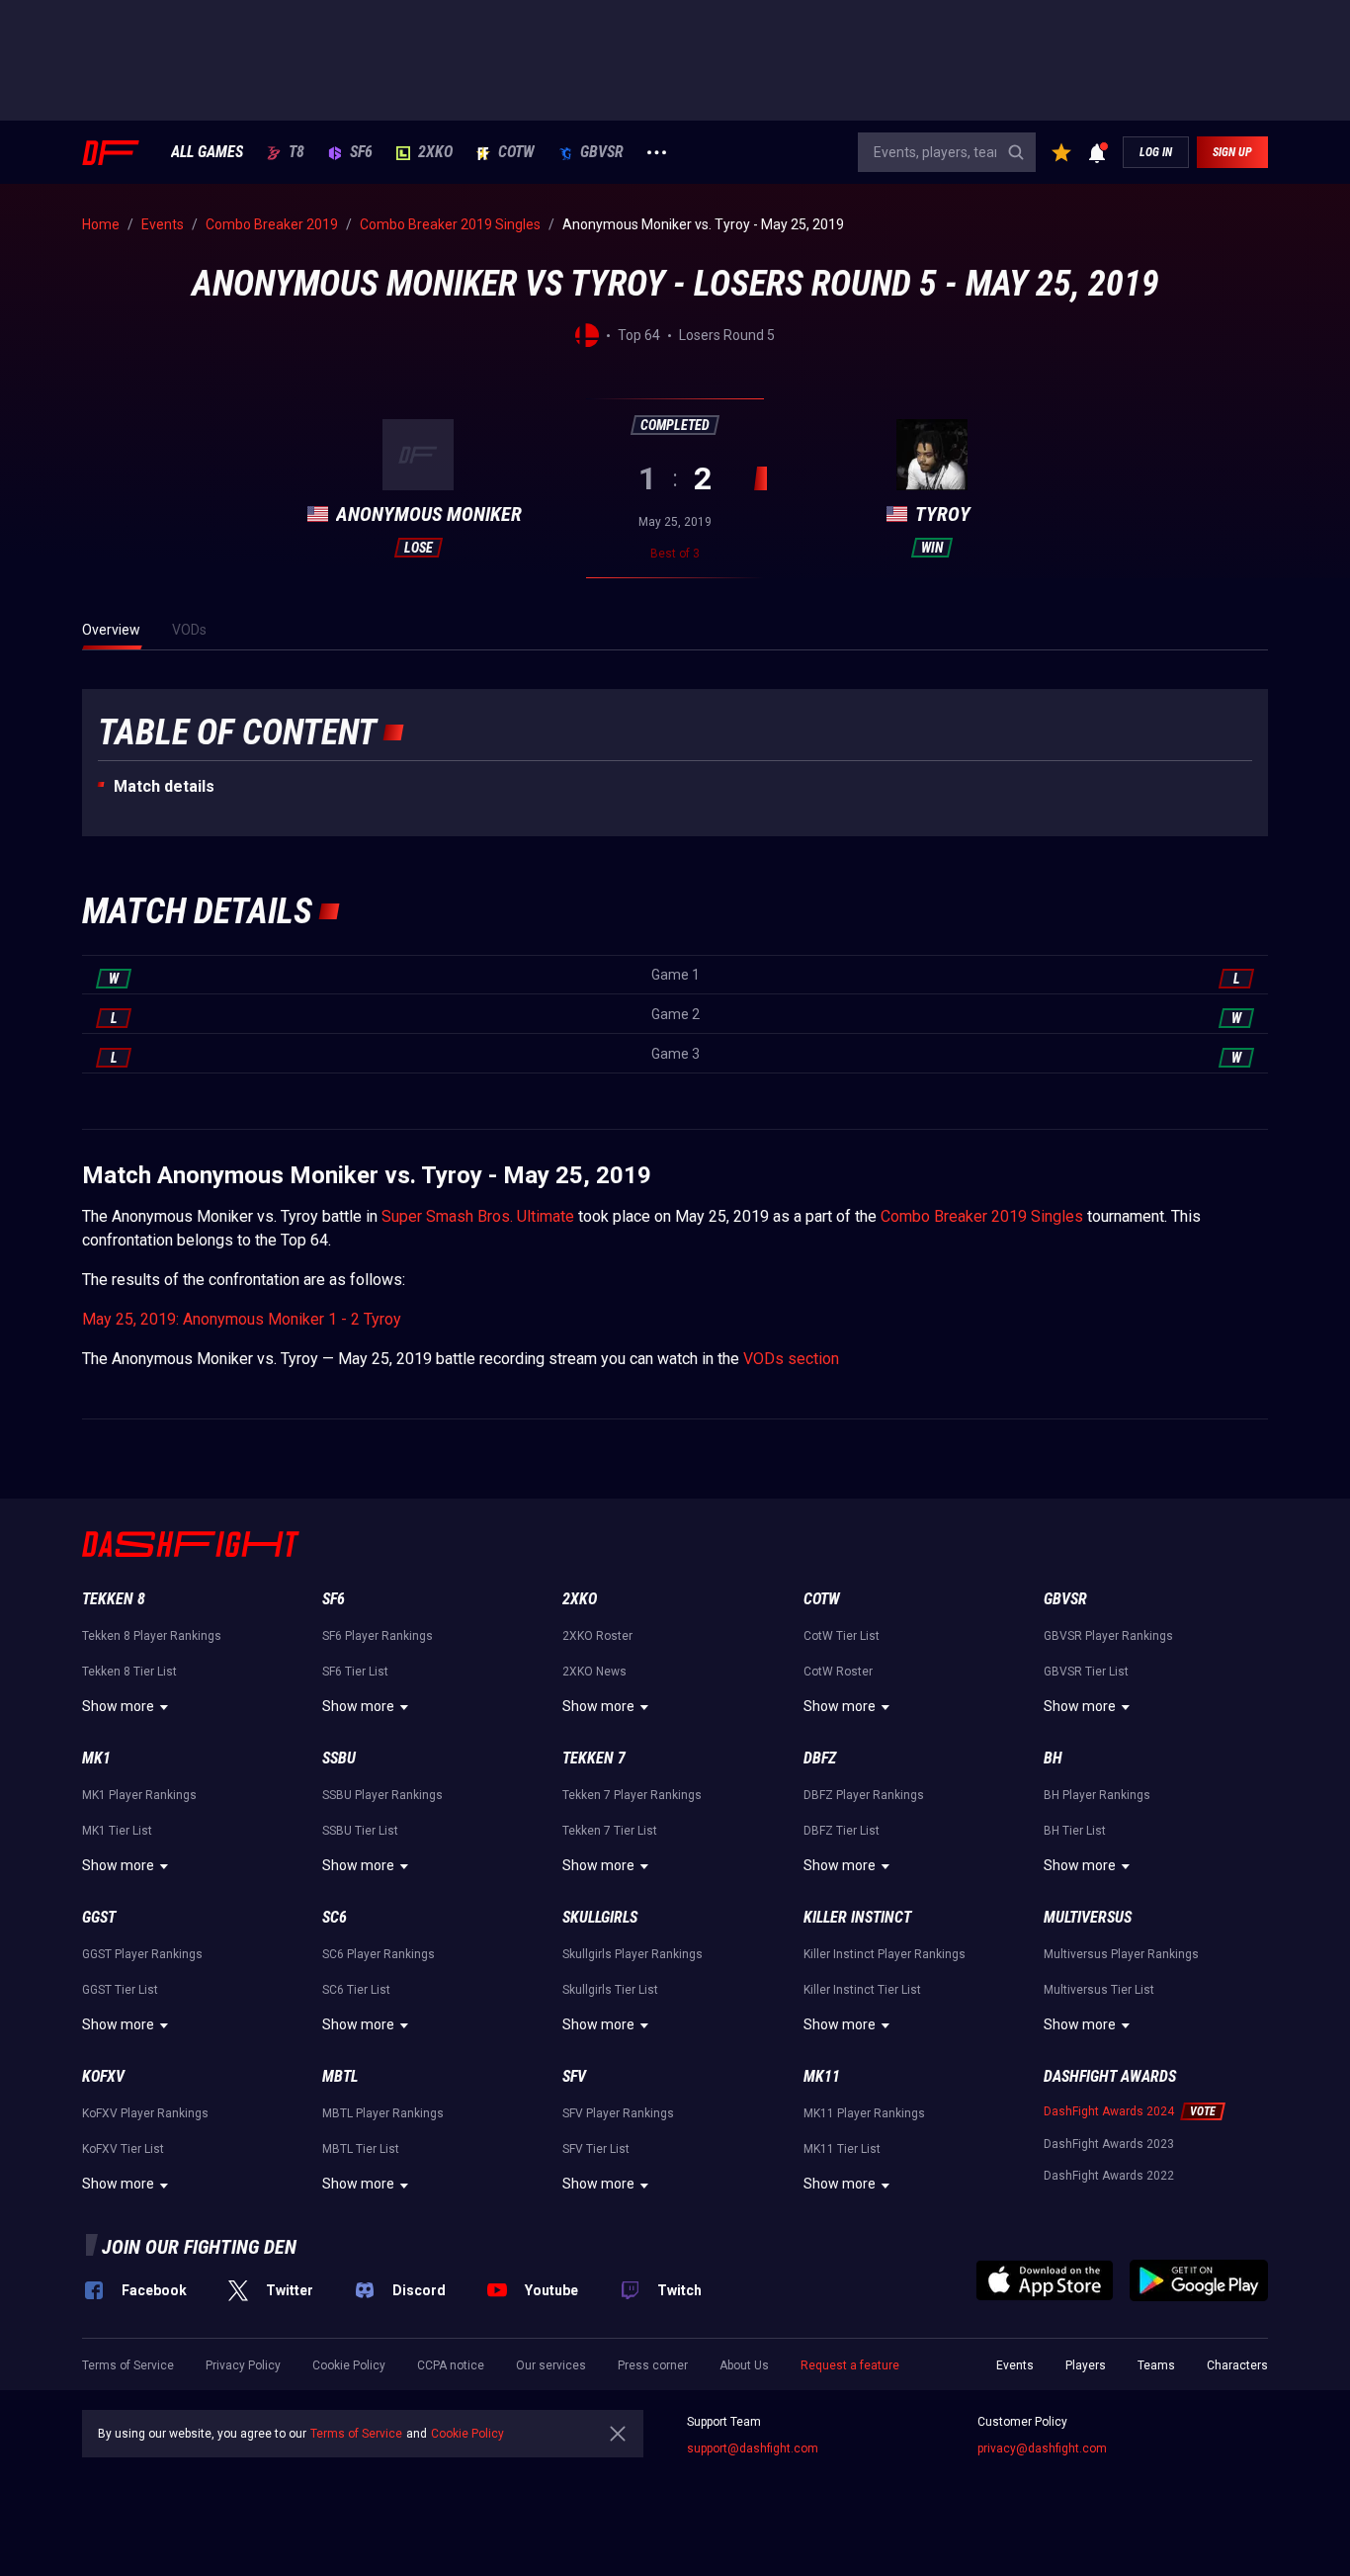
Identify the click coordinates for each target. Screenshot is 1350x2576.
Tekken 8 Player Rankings (152, 1636)
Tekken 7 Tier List (610, 1831)
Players (1086, 2365)
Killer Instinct (857, 1917)
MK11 (822, 2076)
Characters (1237, 2365)
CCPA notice (451, 2365)
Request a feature (850, 2365)
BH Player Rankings (1097, 1795)
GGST (99, 1917)
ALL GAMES (207, 152)
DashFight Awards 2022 (1109, 2176)
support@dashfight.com (753, 2448)
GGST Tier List (120, 1990)
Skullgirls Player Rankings (633, 1954)
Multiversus (1088, 1917)
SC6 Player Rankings (379, 1954)
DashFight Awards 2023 (1109, 2144)
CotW (516, 152)
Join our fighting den (199, 2247)
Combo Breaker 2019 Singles (982, 1216)
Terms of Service (128, 2365)
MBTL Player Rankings (383, 2113)
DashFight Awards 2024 (1109, 2111)
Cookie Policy (349, 2365)
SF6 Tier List (355, 1672)
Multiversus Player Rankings (1121, 1954)
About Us (744, 2365)
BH (1053, 1758)
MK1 (96, 1758)
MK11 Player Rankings (864, 2113)
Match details (164, 786)
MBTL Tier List (361, 2149)
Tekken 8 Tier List (129, 1672)
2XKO (435, 152)
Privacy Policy (243, 2365)
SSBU (339, 1758)
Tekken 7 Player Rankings (632, 1795)
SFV (574, 2076)
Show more (118, 1706)
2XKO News (594, 1672)
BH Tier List (1075, 1831)
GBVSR (602, 152)
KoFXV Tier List (123, 2149)
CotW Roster (838, 1672)
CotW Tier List (842, 1636)
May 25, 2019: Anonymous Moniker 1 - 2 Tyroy (242, 1319)
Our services (551, 2365)
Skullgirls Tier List (610, 1990)
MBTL (340, 2076)
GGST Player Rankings (142, 1954)
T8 (296, 152)
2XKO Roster (597, 1636)
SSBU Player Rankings (382, 1795)
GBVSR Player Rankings (1108, 1636)
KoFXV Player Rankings (145, 2113)
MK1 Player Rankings (139, 1795)
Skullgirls (600, 1917)
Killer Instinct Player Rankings (885, 1954)
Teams (1156, 2365)
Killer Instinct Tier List (862, 1990)
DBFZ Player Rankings (864, 1795)
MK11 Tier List (842, 2149)
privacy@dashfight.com (1042, 2448)
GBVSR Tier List (1086, 1672)
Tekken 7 (594, 1758)
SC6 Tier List (356, 1990)
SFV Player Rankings (618, 2113)
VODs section (791, 1359)
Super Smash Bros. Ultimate (478, 1216)
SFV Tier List (596, 2149)
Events (1015, 2365)
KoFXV (103, 2076)
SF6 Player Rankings (378, 1636)
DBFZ (820, 1758)
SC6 (335, 1917)
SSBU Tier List (360, 1831)
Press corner (653, 2365)
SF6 (361, 152)
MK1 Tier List (117, 1831)
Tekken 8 (114, 1599)
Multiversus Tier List (1099, 1990)
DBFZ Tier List (842, 1831)
